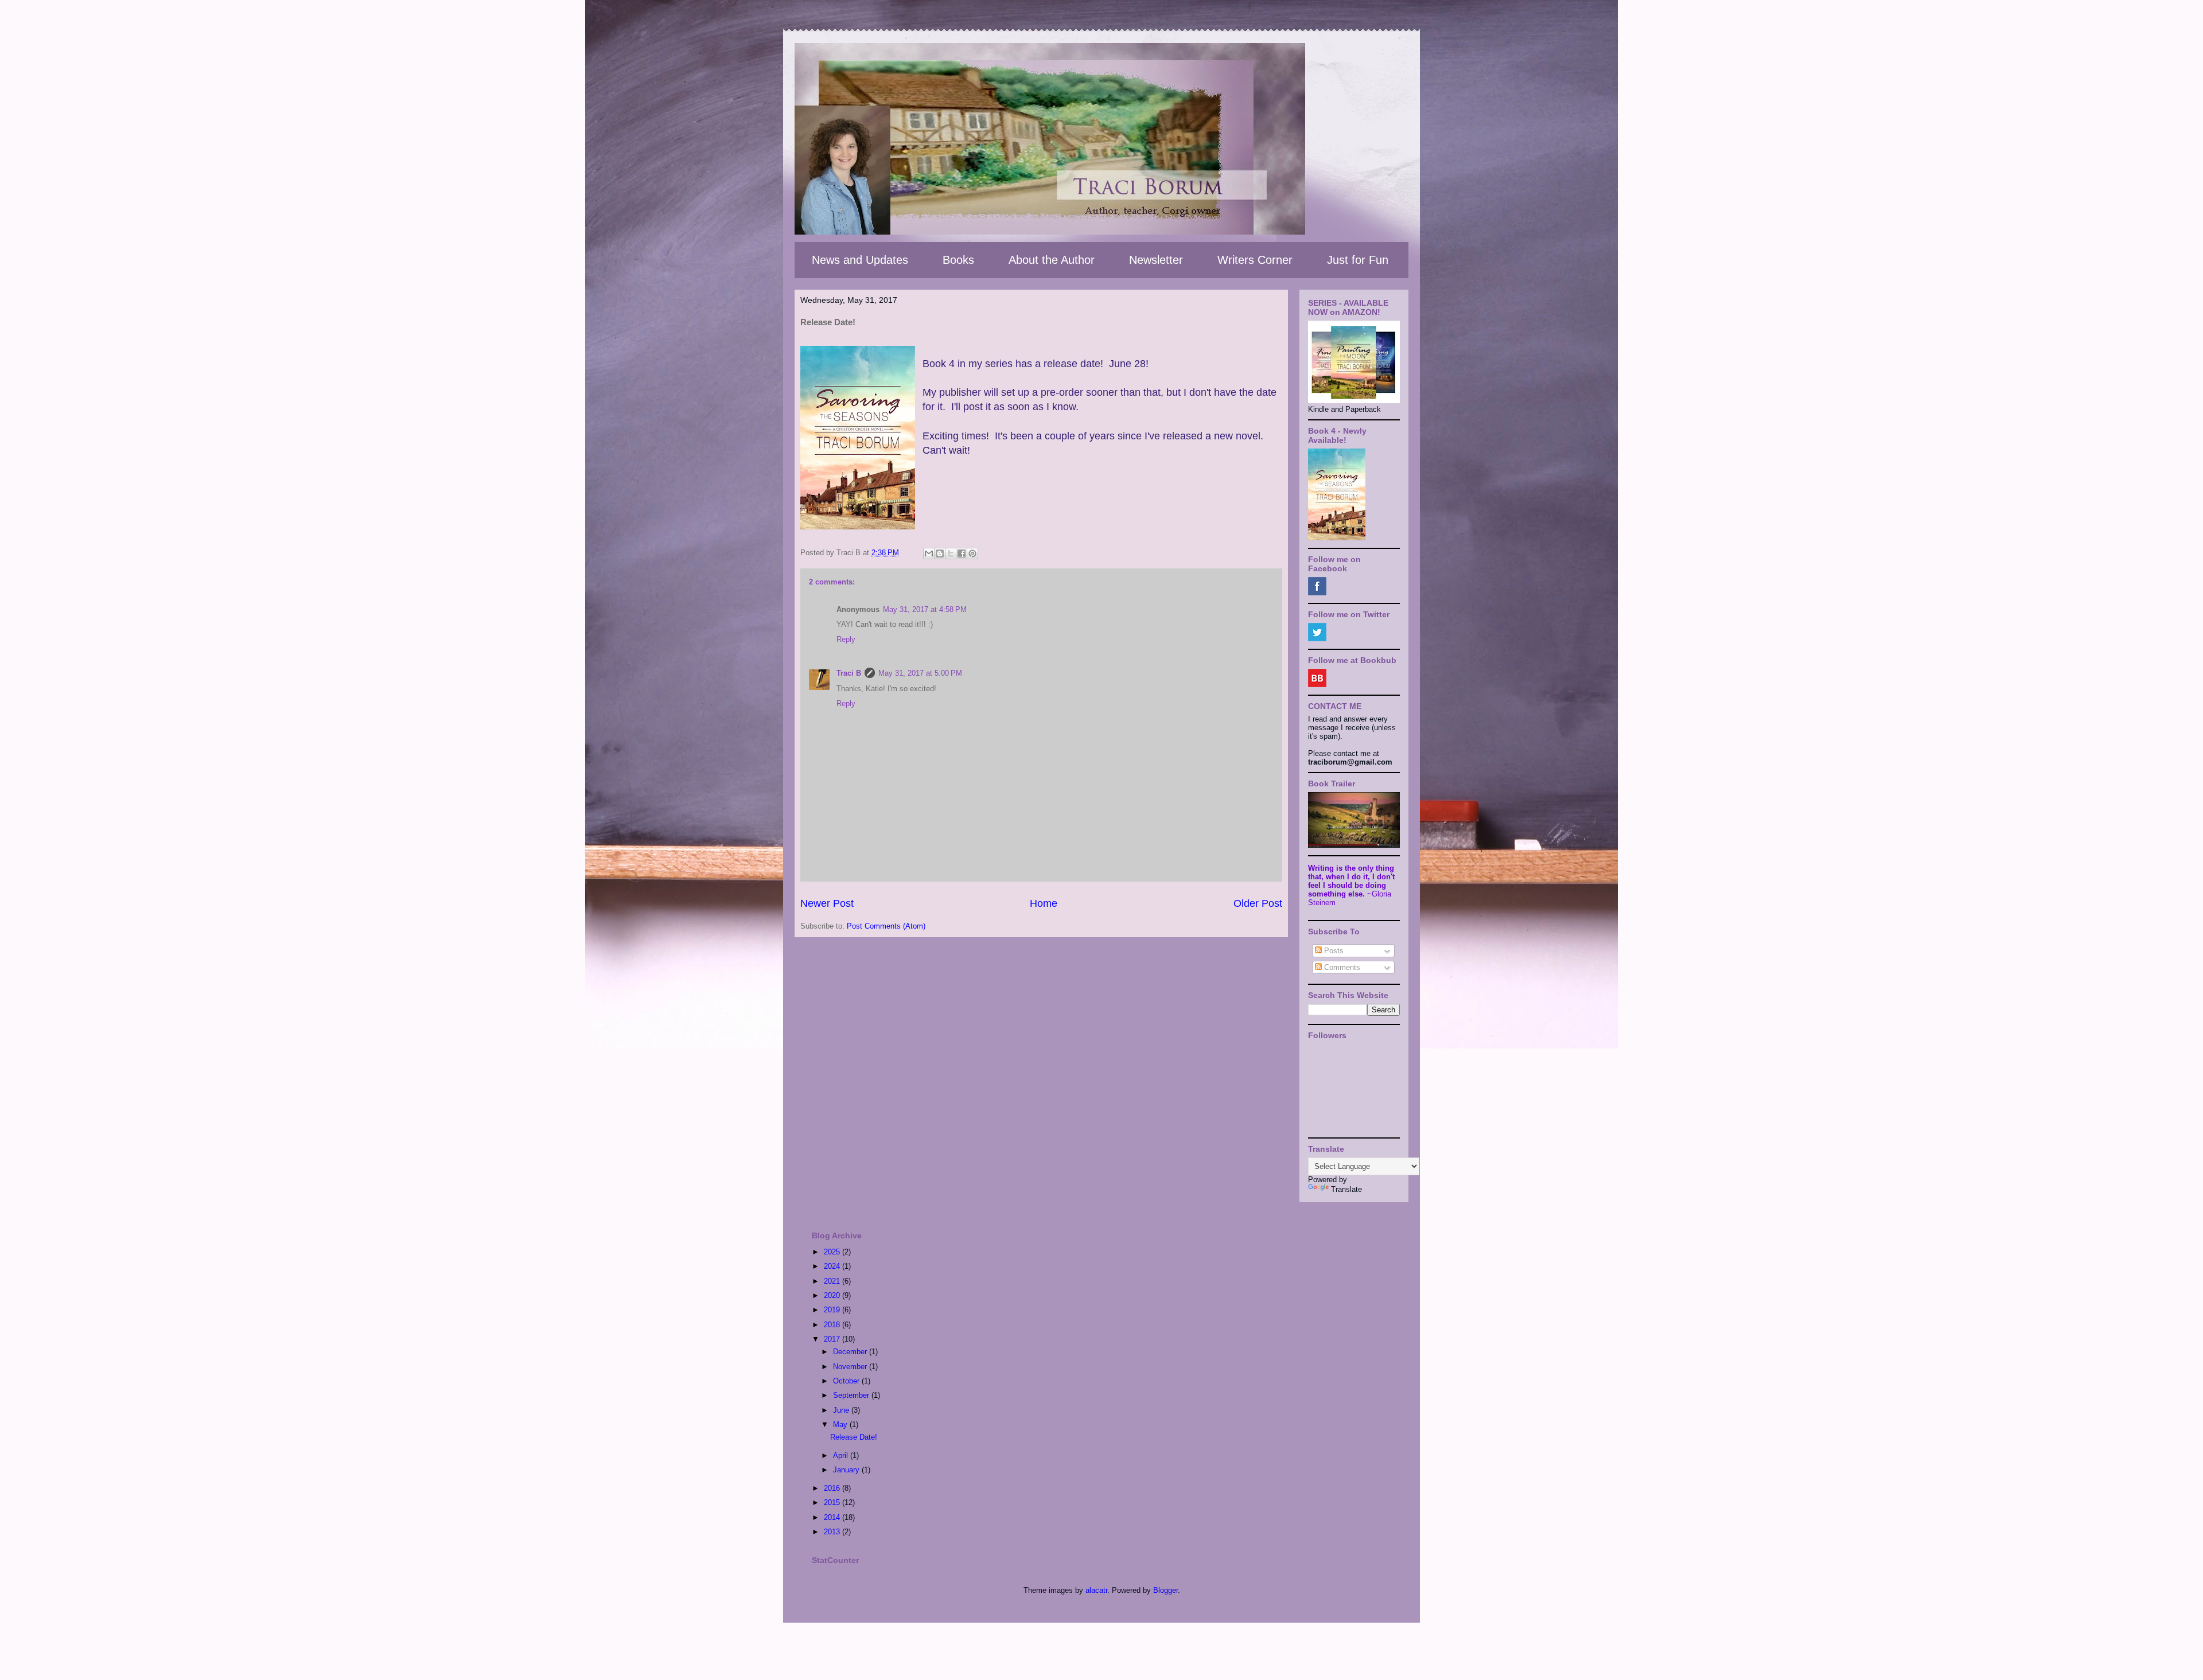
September (852, 1395)
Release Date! (854, 1437)
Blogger (1165, 1590)
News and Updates (860, 260)
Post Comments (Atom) (886, 926)
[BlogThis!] (940, 553)
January (847, 1470)
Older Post (1258, 903)
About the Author (1052, 260)
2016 (833, 1488)
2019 (833, 1310)
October (847, 1381)
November (851, 1367)
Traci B (849, 673)
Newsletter (1156, 260)
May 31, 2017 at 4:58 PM (925, 609)
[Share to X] (951, 553)
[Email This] (929, 553)
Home (1044, 903)
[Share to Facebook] (962, 553)
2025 (833, 1252)
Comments (1341, 967)
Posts (1333, 951)
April (842, 1455)
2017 (833, 1339)
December (851, 1352)
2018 (833, 1325)
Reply (846, 639)
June (842, 1410)
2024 (833, 1266)
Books (958, 260)
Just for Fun (1358, 260)
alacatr (1096, 1590)
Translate (1346, 1189)
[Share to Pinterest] (972, 553)
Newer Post (827, 903)
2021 (833, 1281)
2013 (833, 1532)
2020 (833, 1295)
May (841, 1424)
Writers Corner (1255, 260)
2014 (833, 1517)
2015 (833, 1502)
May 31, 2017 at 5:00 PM (920, 673)
